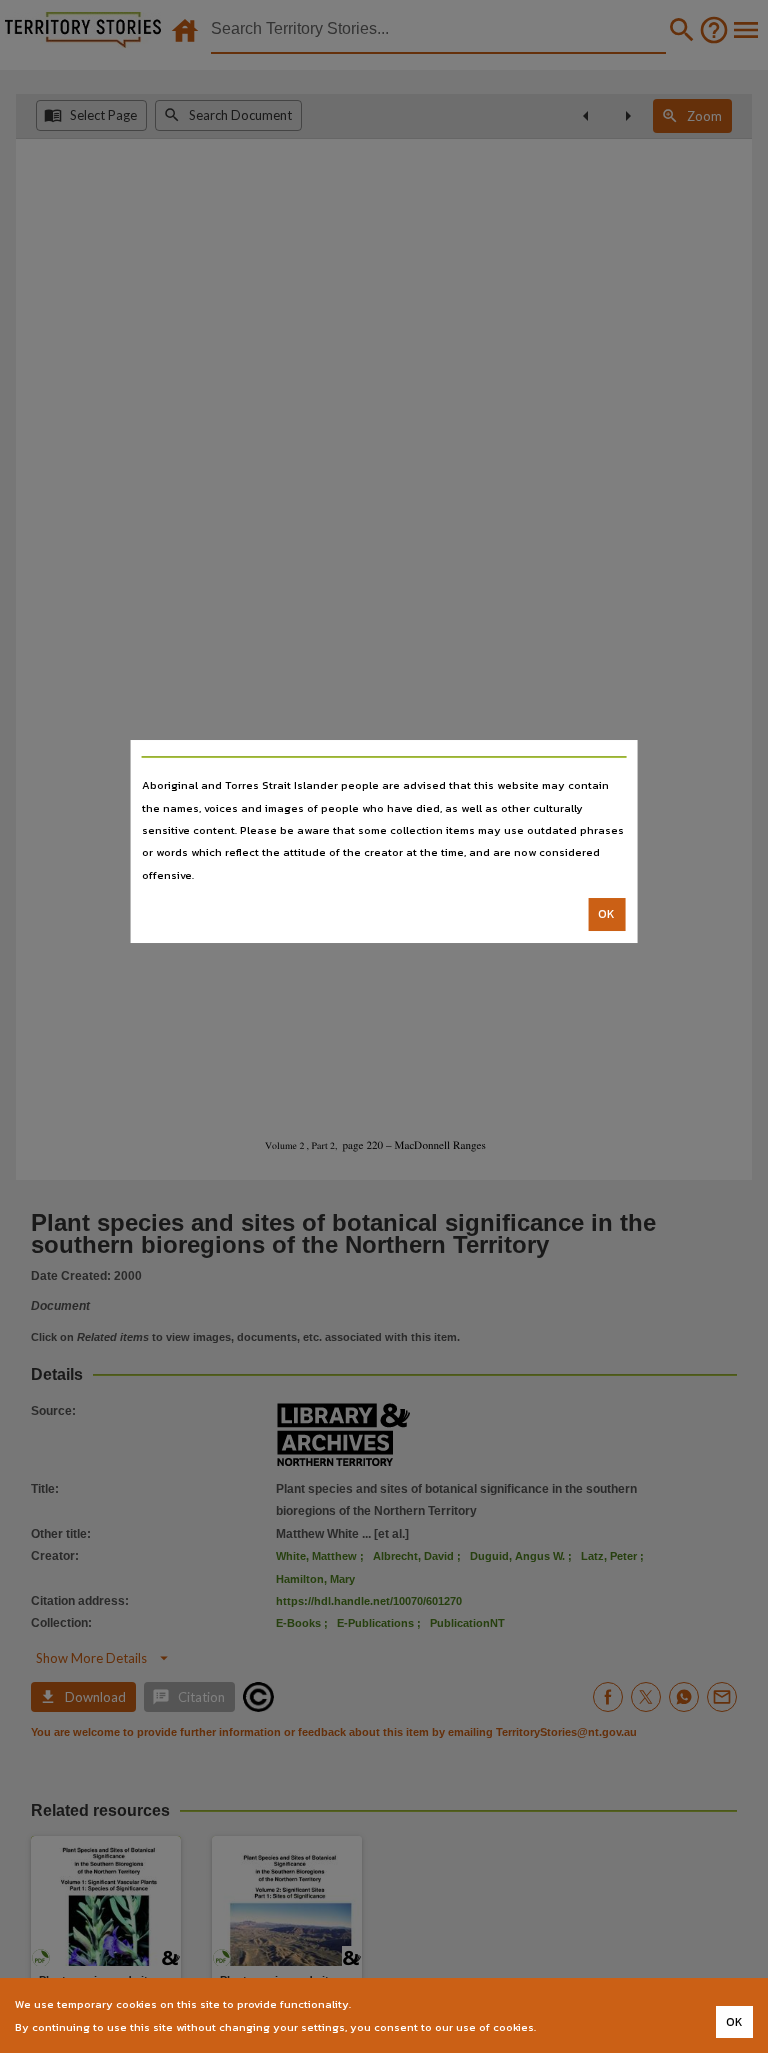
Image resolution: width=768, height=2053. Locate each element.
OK (606, 914)
